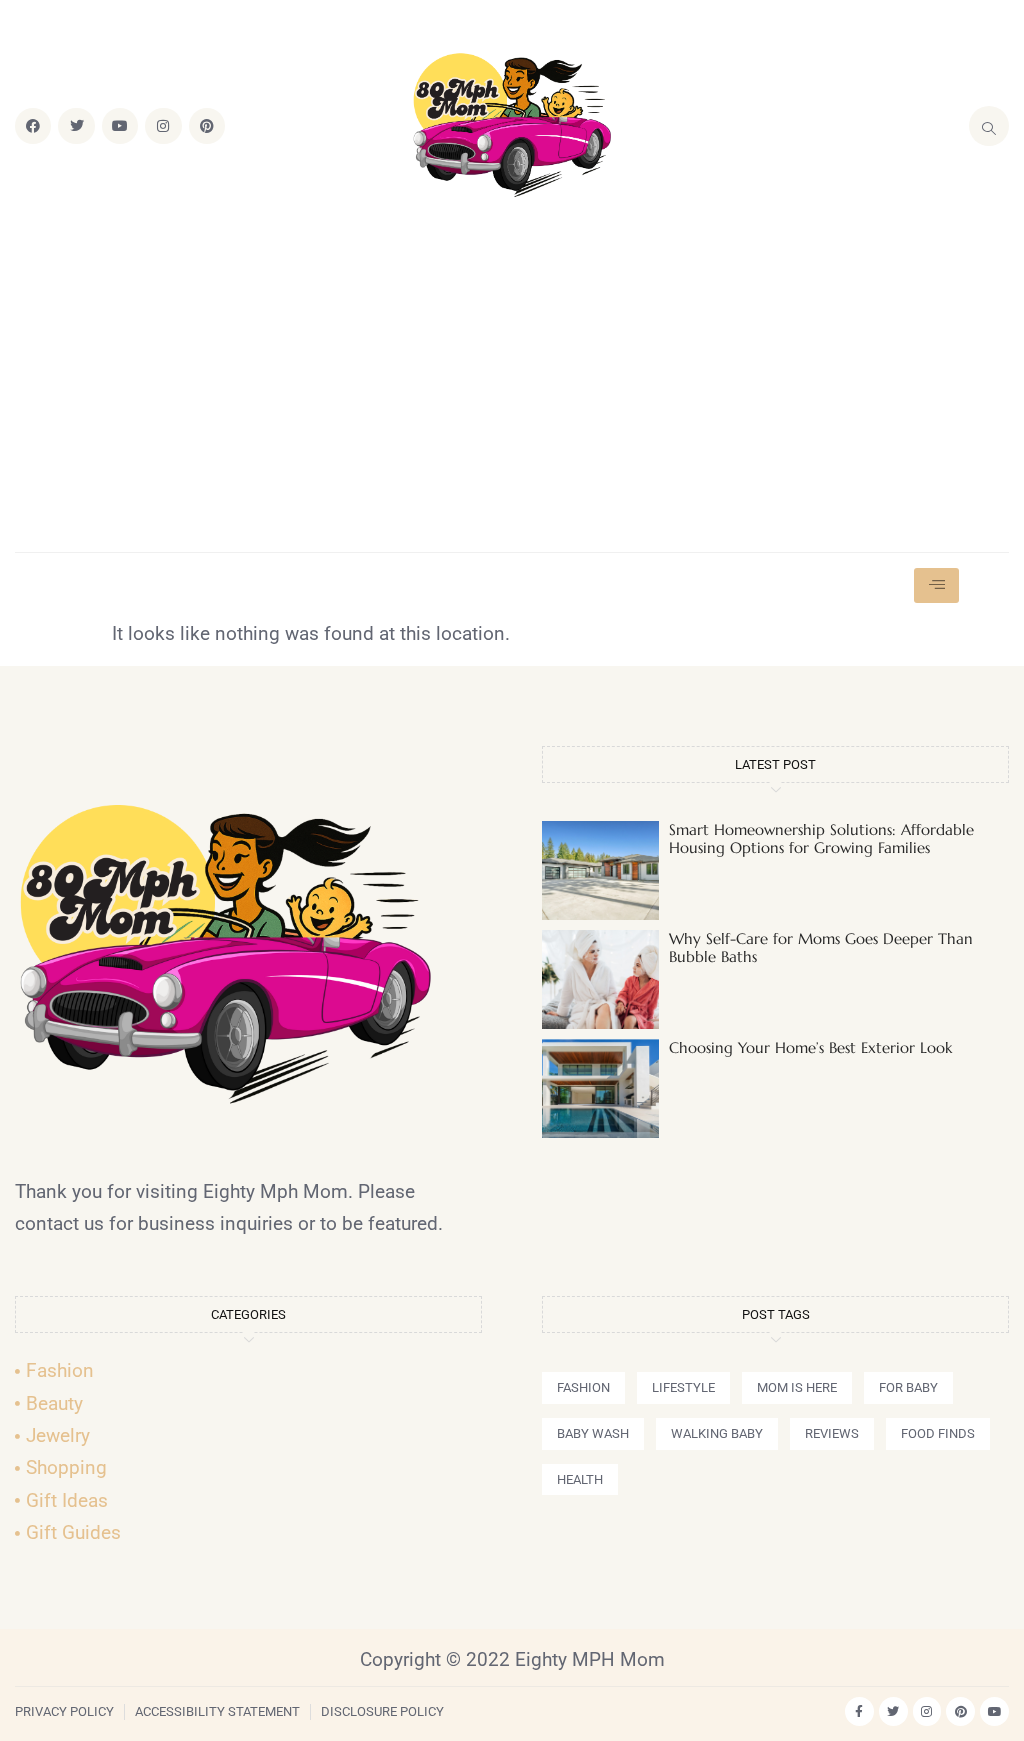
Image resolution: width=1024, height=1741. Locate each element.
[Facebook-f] (859, 1711)
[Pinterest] (207, 126)
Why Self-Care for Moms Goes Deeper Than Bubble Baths (821, 947)
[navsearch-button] (989, 126)
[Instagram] (163, 126)
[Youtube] (120, 126)
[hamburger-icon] (936, 585)
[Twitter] (76, 126)
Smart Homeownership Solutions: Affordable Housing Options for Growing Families (821, 838)
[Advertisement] (512, 377)
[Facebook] (33, 126)
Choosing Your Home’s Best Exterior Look (810, 1047)
